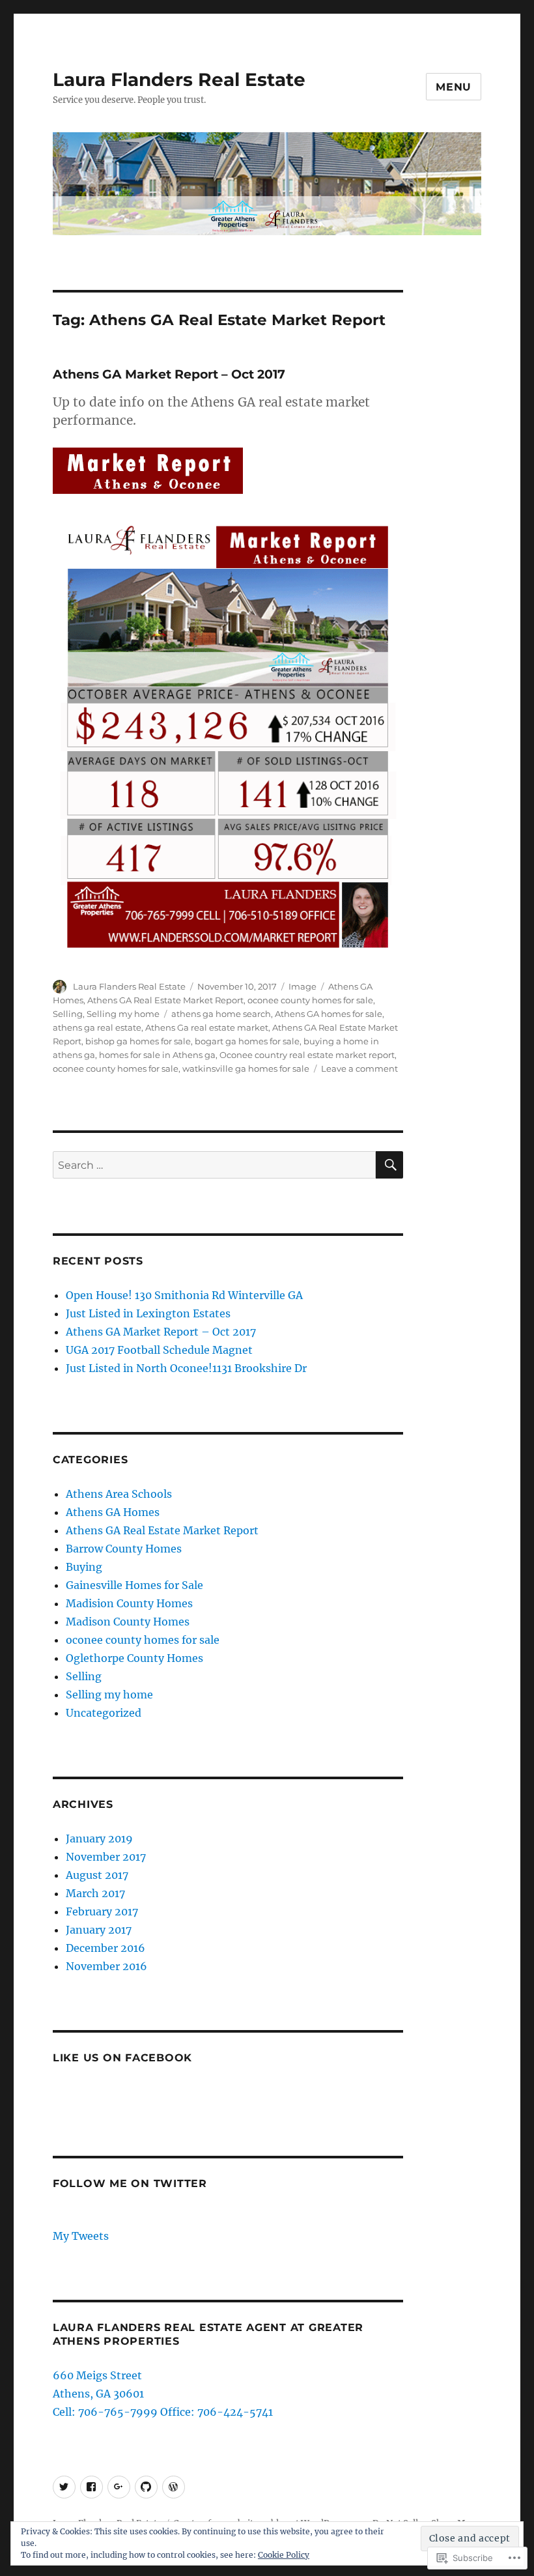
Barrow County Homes (124, 1549)
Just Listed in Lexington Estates (148, 1313)
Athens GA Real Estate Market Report (165, 1000)
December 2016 (105, 1948)
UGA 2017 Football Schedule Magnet (159, 1350)
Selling (68, 1014)
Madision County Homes (129, 1603)
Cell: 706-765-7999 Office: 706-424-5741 (163, 2412)
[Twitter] (64, 2487)
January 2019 (99, 1839)
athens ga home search (221, 1014)
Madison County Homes (128, 1622)
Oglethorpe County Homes (134, 1658)
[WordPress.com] (174, 2487)
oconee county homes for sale (310, 1000)
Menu (454, 87)
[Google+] (119, 2487)
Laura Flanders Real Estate (179, 79)
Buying (84, 1567)
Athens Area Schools (119, 1494)
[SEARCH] (389, 1165)
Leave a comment (359, 1068)
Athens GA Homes (113, 1512)
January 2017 (99, 1930)
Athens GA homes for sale (329, 1014)
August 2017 (97, 1875)
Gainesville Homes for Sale (134, 1585)
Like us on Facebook (122, 2058)
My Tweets (81, 2236)
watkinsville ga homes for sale (246, 1068)
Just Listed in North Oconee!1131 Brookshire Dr (186, 1368)
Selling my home (123, 1014)
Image (302, 986)
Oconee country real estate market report (307, 1055)
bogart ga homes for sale (247, 1041)
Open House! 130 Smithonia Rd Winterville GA (184, 1295)
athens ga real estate (97, 1027)
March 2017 (95, 1893)
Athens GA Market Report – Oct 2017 (169, 374)
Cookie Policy (284, 2555)
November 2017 (106, 1857)
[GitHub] (146, 2487)
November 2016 (106, 1966)
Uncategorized (104, 1713)
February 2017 (102, 1911)
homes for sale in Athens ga (157, 1055)
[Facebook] (91, 2487)
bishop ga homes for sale (138, 1041)
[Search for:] (215, 1165)
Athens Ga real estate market (207, 1027)
